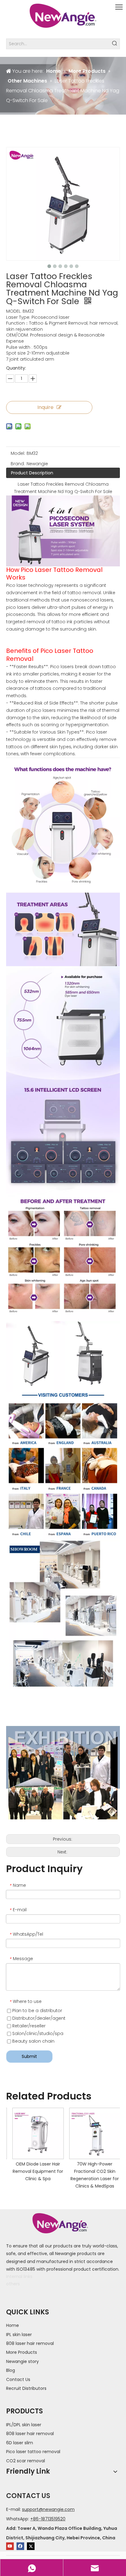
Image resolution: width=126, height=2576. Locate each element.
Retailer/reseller (28, 2026)
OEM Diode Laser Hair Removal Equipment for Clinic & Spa (35, 2171)
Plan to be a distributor (37, 2011)
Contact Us (18, 2379)
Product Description (32, 473)
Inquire (45, 407)
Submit (29, 2056)
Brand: (18, 464)
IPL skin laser (19, 2335)
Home (13, 2325)
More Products (22, 2352)
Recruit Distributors (26, 2388)
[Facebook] (20, 2546)
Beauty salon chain (33, 2041)
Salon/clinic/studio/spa (37, 2033)
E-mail (13, 2509)
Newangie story (22, 2361)
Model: (18, 453)
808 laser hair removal (30, 2343)
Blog (11, 2370)
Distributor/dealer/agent (38, 2018)
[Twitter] (31, 2546)
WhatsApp (17, 2519)
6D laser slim (20, 2443)
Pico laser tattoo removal (33, 2452)
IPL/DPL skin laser (24, 2425)
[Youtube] (10, 2546)
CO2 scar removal (26, 2461)
